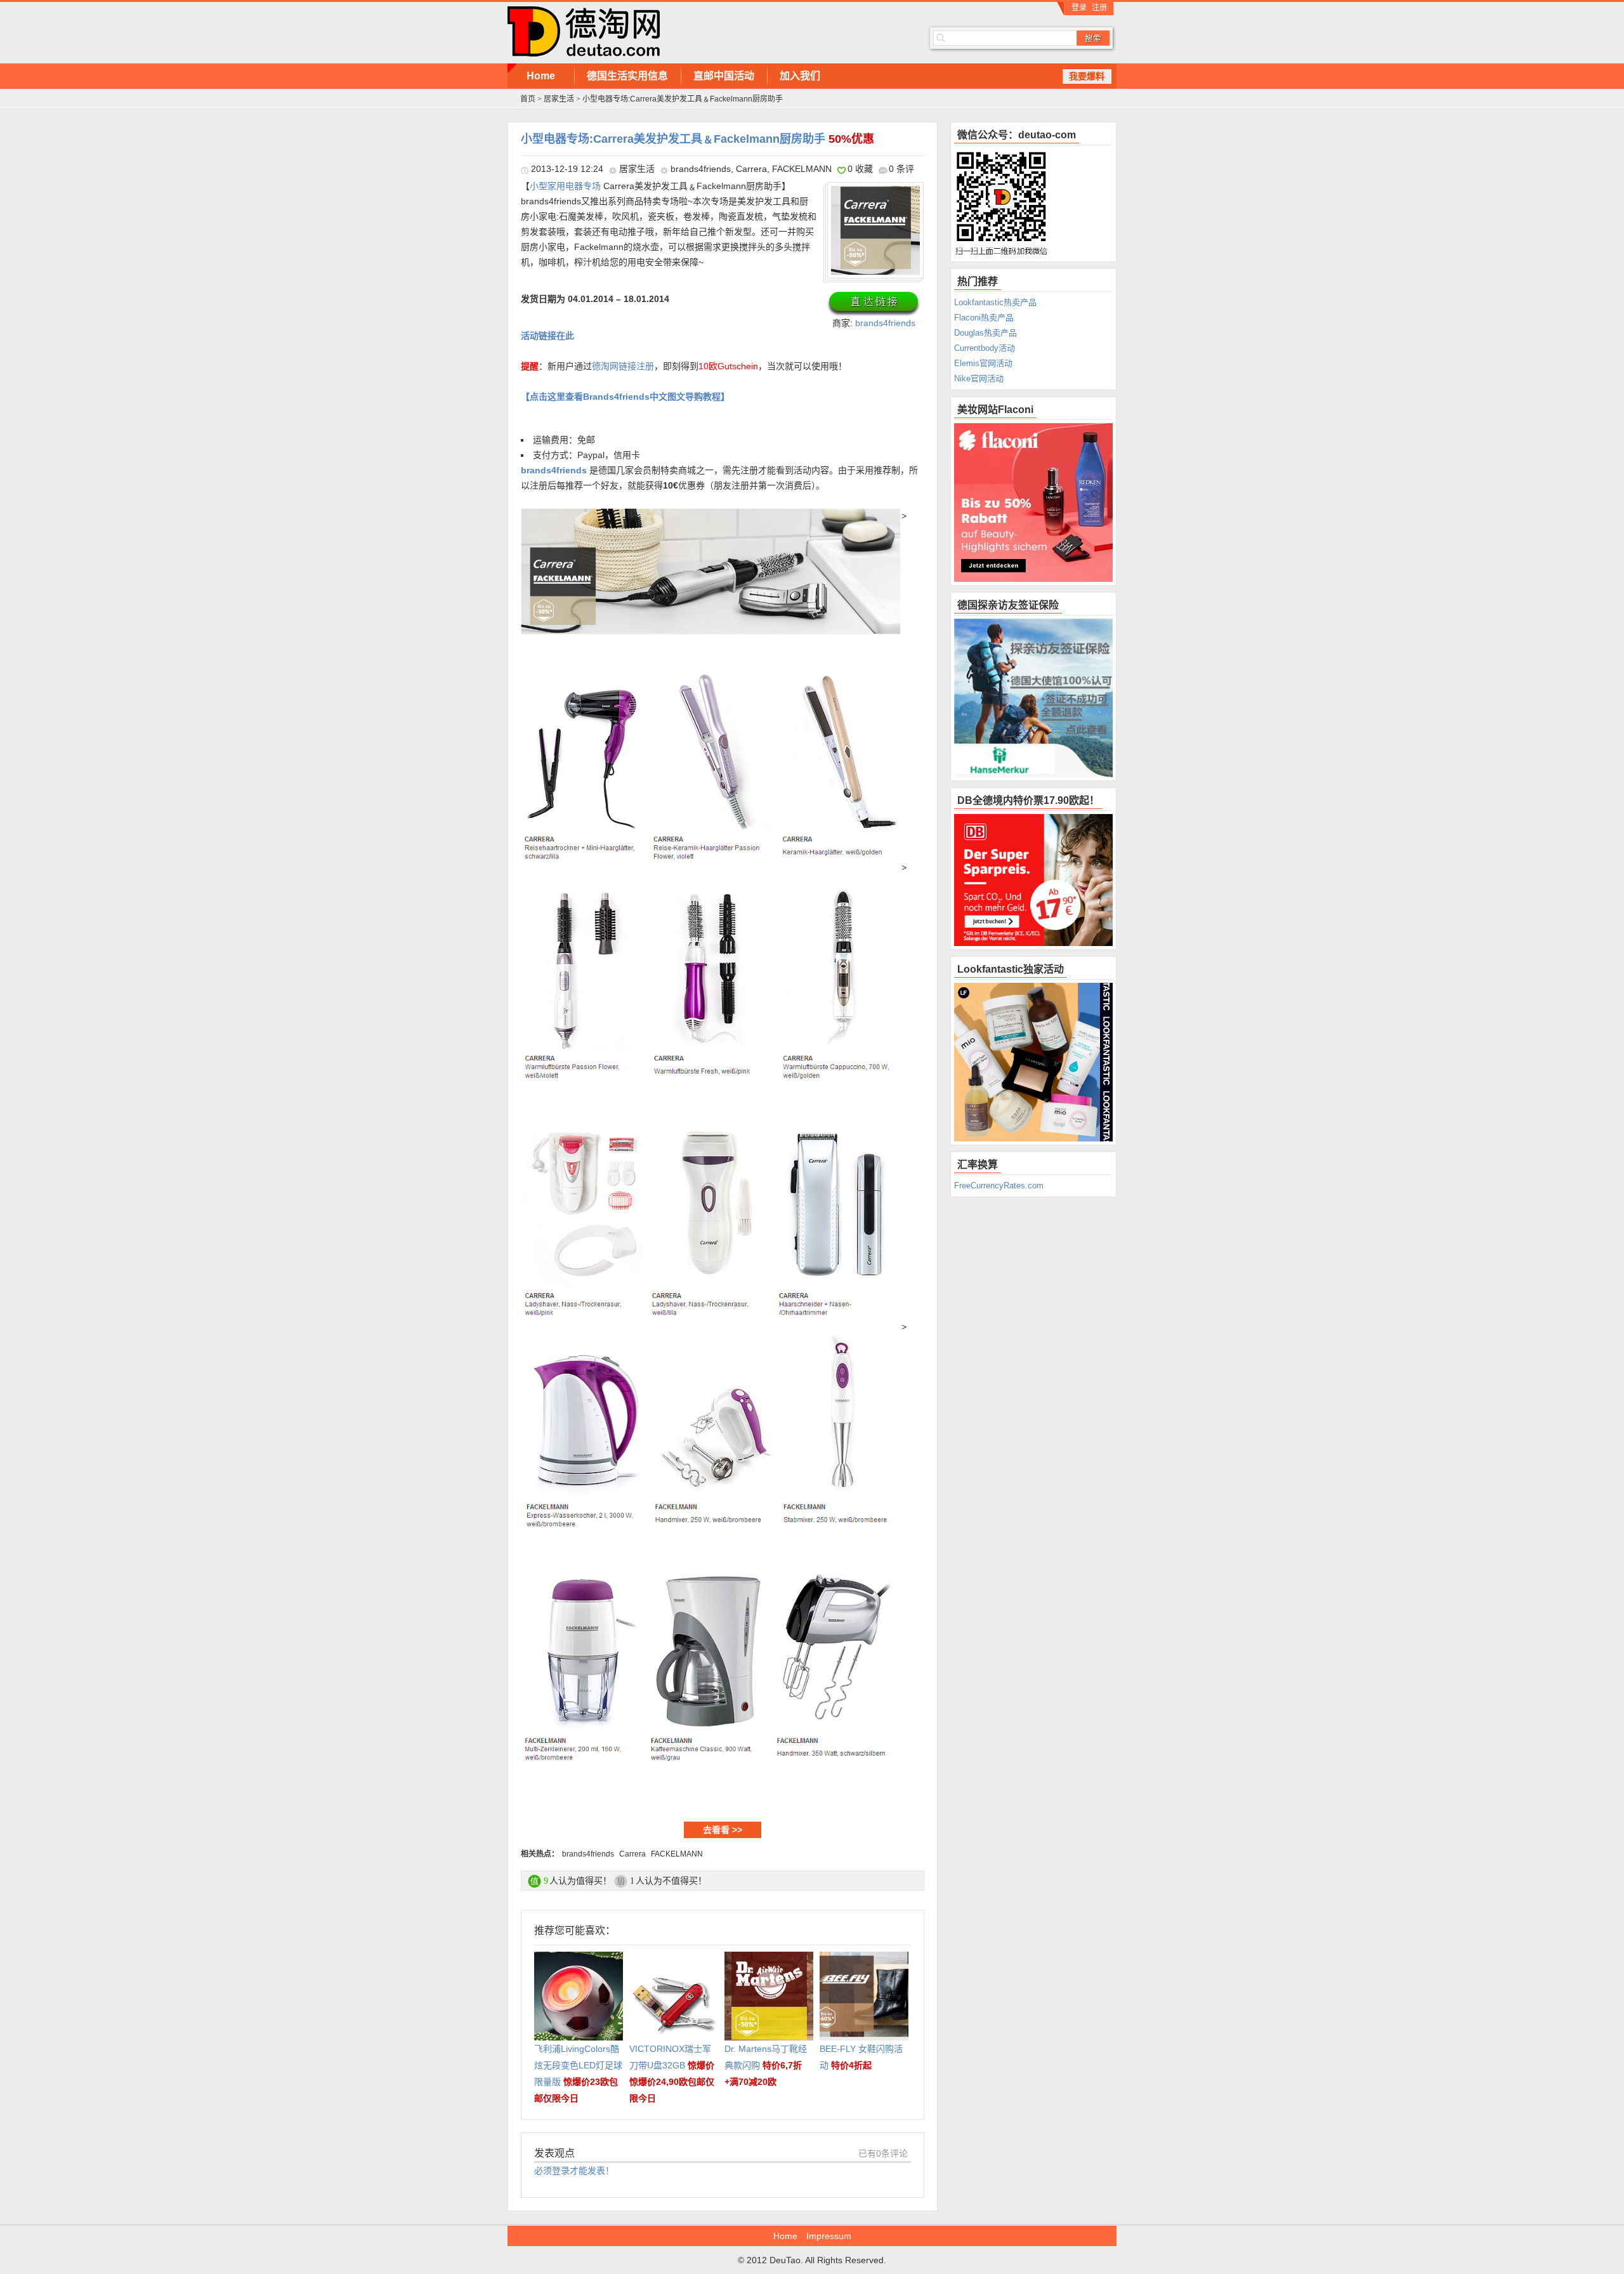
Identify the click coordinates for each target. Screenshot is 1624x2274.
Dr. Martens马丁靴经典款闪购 (766, 2065)
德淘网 (698, 32)
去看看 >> (723, 1830)
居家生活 (559, 99)
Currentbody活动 (985, 348)
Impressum (829, 2236)
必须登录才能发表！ (574, 2171)
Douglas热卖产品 (986, 333)
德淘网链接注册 (623, 366)
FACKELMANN (802, 169)
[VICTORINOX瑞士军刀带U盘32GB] (674, 1960)
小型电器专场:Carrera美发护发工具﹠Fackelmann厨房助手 (697, 139)
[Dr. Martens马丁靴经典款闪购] (769, 1960)
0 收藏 (860, 169)
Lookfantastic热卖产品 (995, 302)
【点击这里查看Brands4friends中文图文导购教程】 (625, 397)
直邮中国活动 (724, 76)
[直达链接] (874, 303)
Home (541, 76)
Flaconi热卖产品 (984, 318)
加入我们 (800, 76)
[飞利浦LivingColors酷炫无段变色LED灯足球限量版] (579, 1960)
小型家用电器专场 (565, 186)
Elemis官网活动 (983, 363)
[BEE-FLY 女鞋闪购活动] (864, 1960)
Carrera (751, 169)
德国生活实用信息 (627, 76)
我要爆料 (1087, 76)
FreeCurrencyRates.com (999, 1186)
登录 (1079, 8)
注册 (1099, 8)
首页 (528, 99)
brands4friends (701, 169)
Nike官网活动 (979, 378)
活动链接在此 (547, 336)
